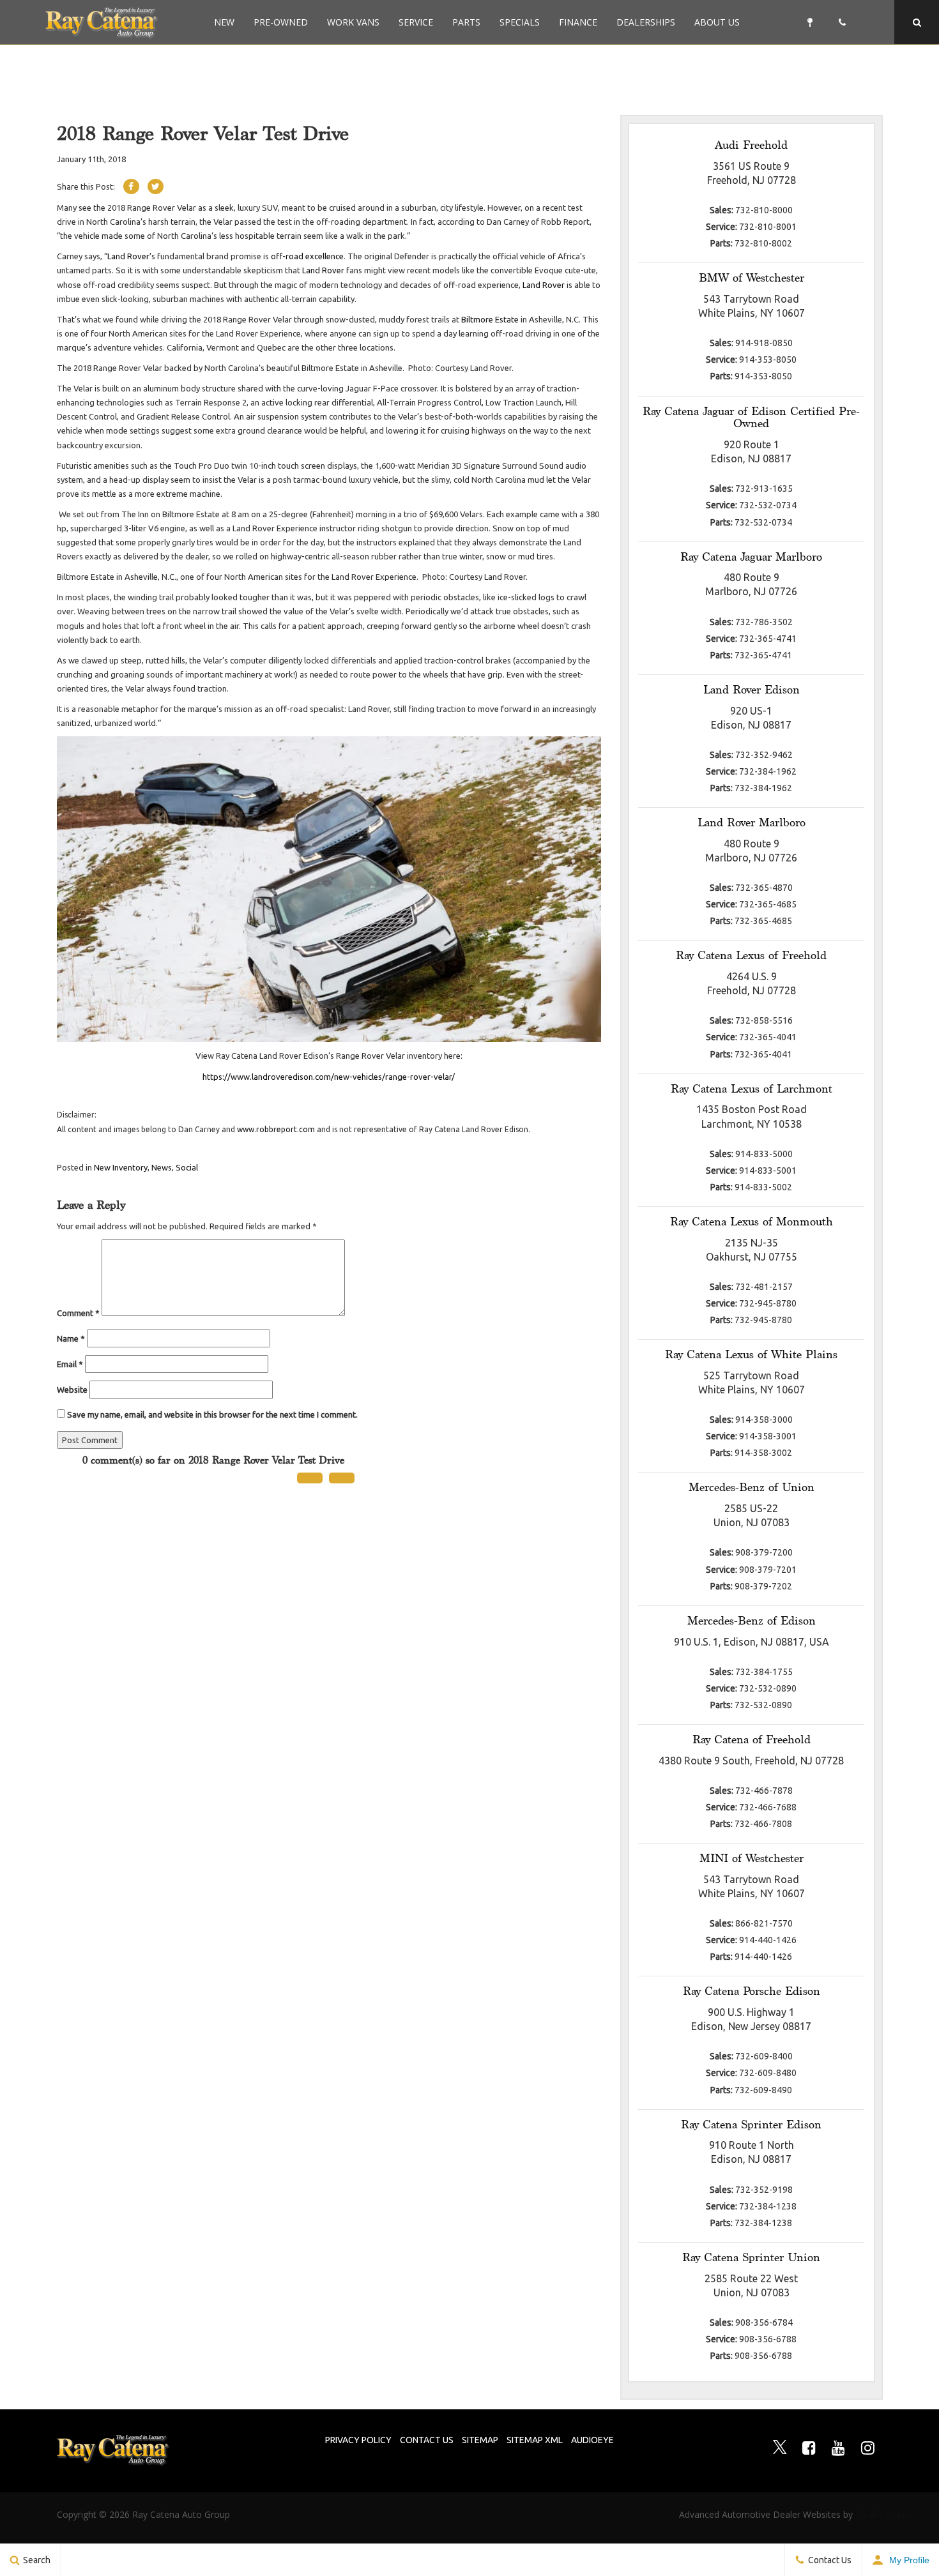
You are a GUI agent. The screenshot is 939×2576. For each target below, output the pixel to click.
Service (416, 22)
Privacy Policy (358, 2440)
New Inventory (121, 1167)
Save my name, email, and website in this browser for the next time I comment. (212, 1414)
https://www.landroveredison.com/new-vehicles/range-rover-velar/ (329, 1077)
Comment (78, 1313)
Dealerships (646, 22)
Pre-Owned (281, 22)
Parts (466, 22)
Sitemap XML (535, 2440)
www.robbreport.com (276, 1129)
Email (70, 1364)
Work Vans (353, 22)
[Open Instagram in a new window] (868, 2448)
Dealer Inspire (868, 2514)
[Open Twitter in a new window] (780, 2448)
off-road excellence (307, 256)
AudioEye (592, 2440)
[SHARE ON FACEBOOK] (131, 186)
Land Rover (128, 256)
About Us (717, 22)
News (162, 1167)
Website (72, 1390)
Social (187, 1167)
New (224, 22)
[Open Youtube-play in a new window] (839, 2448)
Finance (578, 22)
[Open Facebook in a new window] (809, 2448)
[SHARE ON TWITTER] (156, 186)
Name (71, 1338)
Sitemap (480, 2440)
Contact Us (427, 2440)
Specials (520, 22)
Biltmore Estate (490, 319)
